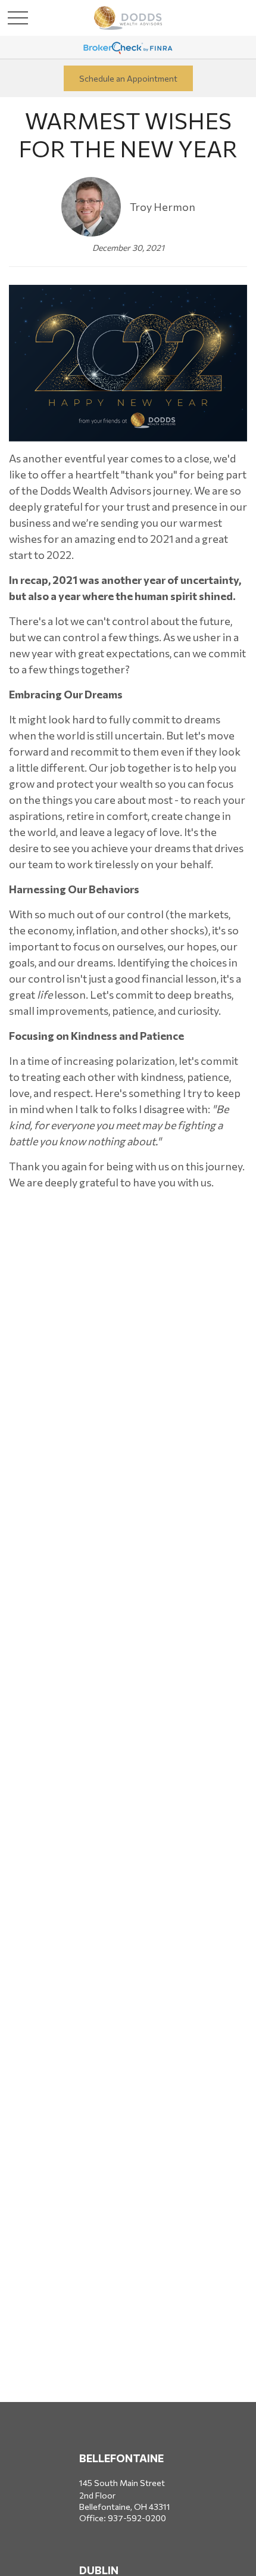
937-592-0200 (137, 2518)
